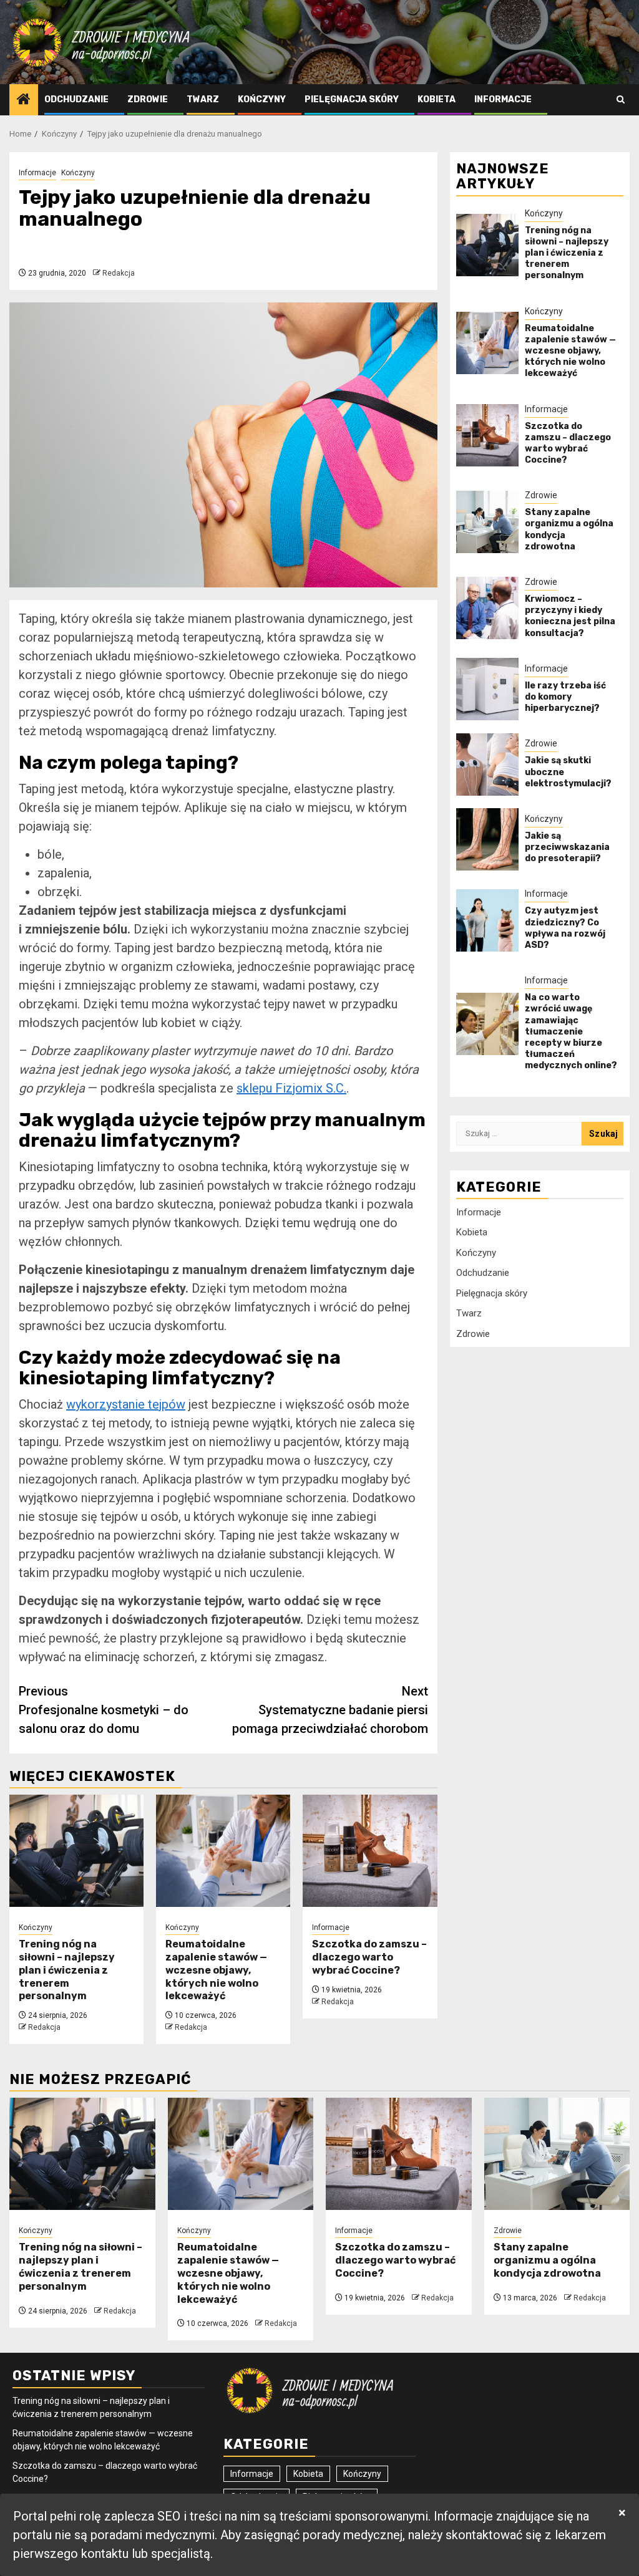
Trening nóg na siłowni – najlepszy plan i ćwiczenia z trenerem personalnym (67, 1970)
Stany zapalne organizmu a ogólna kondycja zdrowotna (547, 2260)
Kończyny (262, 99)
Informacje (503, 99)
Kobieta (437, 99)
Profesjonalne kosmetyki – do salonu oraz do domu (104, 1710)
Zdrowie (148, 99)
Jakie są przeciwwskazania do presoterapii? (567, 847)
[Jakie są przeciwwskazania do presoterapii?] (487, 839)
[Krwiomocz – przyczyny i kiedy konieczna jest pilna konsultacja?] (487, 608)
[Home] (24, 100)
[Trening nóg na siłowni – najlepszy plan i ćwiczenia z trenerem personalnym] (76, 1851)
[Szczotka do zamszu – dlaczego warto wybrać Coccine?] (370, 1851)
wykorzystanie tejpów (126, 1404)
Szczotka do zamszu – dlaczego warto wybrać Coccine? (369, 1957)
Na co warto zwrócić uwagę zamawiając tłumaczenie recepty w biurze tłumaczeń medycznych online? (571, 1031)
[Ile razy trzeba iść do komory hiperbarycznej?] (487, 689)
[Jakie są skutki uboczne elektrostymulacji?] (487, 765)
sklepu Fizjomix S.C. (291, 1088)
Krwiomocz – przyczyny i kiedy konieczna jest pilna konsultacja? (570, 616)
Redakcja (119, 273)
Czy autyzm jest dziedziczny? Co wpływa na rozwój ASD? (565, 928)
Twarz (203, 99)
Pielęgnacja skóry (352, 99)
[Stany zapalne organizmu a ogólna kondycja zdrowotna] (487, 522)
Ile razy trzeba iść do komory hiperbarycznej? (565, 697)
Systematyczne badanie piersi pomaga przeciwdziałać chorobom (330, 1710)
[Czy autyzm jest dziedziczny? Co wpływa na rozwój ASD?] (487, 920)
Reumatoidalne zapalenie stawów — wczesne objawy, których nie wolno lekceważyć (216, 1970)
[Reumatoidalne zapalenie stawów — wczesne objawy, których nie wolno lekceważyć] (223, 1851)
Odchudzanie (76, 99)
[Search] (621, 99)
